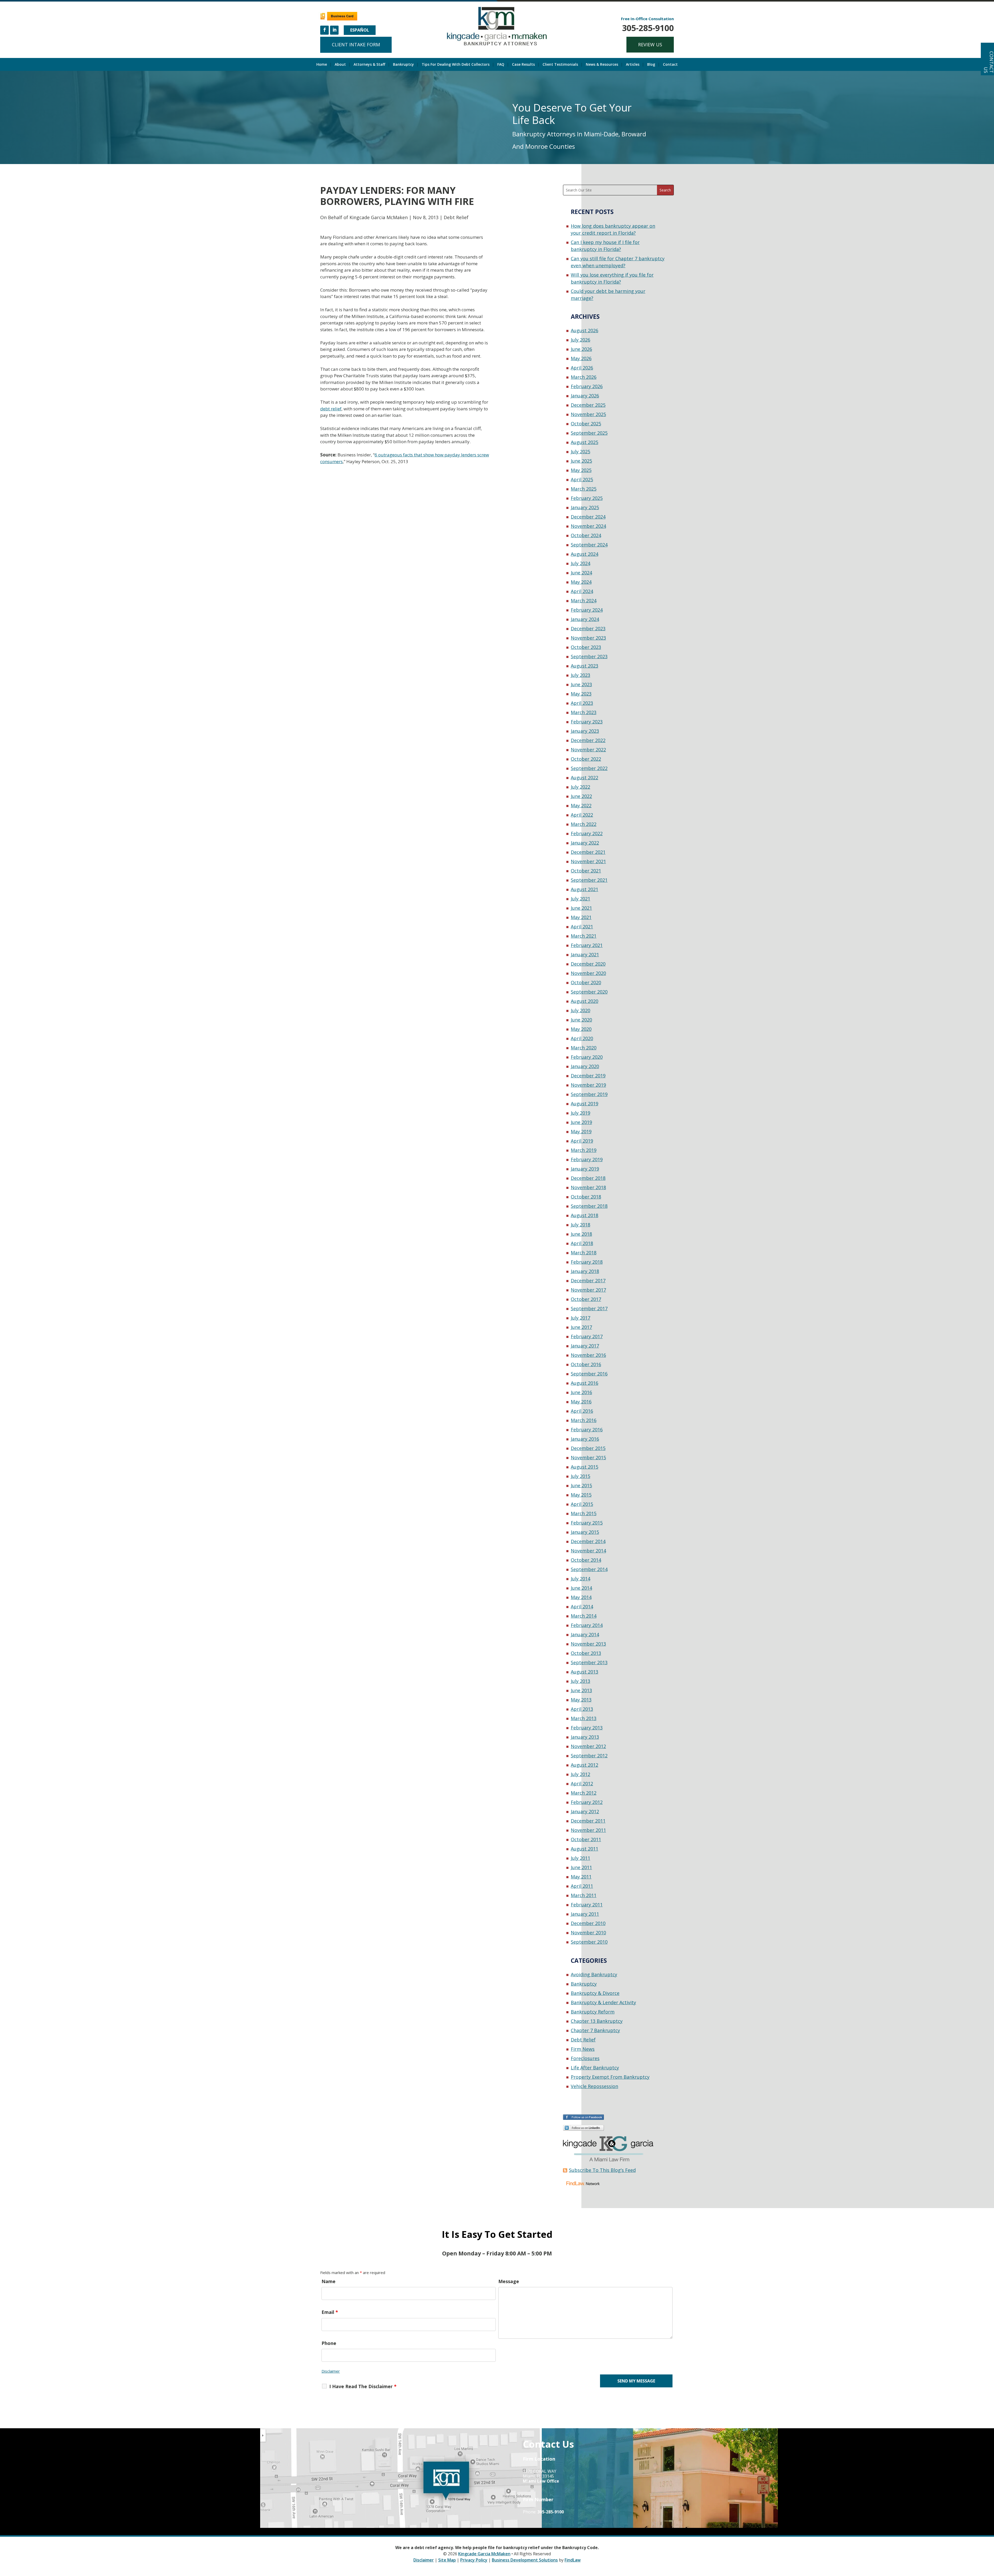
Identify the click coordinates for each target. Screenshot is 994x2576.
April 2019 (582, 1141)
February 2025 (587, 498)
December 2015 (588, 1448)
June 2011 (581, 1867)
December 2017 (588, 1280)
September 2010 (589, 1942)
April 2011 (582, 1886)
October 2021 (586, 871)
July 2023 (580, 675)
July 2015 (580, 1476)
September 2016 (589, 1374)
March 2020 (584, 1048)
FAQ (501, 65)
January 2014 (585, 1634)
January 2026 (585, 396)
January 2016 (585, 1439)
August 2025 (584, 442)
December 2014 (588, 1541)
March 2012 (584, 1793)
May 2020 (581, 1029)
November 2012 (588, 1746)
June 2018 (581, 1234)
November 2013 (588, 1644)
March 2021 (584, 936)
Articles (633, 65)
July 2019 (580, 1113)
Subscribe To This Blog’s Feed (602, 2170)
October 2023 (586, 647)
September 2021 (589, 880)
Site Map (447, 2560)
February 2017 (587, 1336)
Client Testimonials (560, 65)
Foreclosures (585, 2058)
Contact (670, 65)
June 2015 (581, 1485)
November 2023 (588, 638)
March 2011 (584, 1895)
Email (330, 2312)
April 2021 (582, 927)
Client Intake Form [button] (356, 45)
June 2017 (581, 1327)
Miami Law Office (541, 2481)
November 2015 (588, 1457)
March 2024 (584, 601)
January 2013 (585, 1737)
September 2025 (589, 433)
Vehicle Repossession (594, 2086)
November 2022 (588, 750)
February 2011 (587, 1905)
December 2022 (588, 740)
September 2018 (589, 1206)
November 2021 (588, 861)
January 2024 (585, 619)
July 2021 (580, 899)
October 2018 (586, 1197)
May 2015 (581, 1495)
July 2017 (580, 1318)
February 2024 (587, 610)
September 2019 (589, 1094)
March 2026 (584, 377)
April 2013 (582, 1709)
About (340, 65)
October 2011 (586, 1839)
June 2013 (581, 1690)
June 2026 (581, 349)
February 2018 (587, 1262)
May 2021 (581, 917)
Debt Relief (456, 217)
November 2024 (588, 526)
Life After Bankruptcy (595, 2068)
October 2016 (586, 1364)
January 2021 (585, 954)
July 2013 (580, 1681)
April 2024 (582, 591)
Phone (329, 2343)
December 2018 (588, 1178)
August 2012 (584, 1765)
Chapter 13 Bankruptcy (597, 2021)
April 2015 (582, 1504)
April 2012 (582, 1783)
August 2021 (584, 889)
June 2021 (581, 908)
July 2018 (580, 1225)
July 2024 (580, 563)
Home (322, 65)
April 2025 (582, 479)
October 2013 (586, 1653)
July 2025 (580, 451)
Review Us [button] (650, 45)
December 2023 (588, 628)
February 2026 (587, 386)
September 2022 (589, 768)
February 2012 (587, 1802)
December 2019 (588, 1076)
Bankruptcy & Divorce (595, 1993)
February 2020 (587, 1057)
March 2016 (584, 1420)
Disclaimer (331, 2371)
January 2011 (585, 1914)
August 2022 (584, 778)
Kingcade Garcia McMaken (379, 217)
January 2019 (585, 1169)
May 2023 (581, 694)
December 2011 (588, 1821)
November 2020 (588, 973)
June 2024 (581, 573)
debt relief (331, 409)
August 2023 (584, 666)
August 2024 (584, 554)
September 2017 (589, 1308)
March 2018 (584, 1253)
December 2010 (588, 1923)
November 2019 (588, 1085)
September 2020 (589, 992)
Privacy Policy (474, 2560)
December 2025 (588, 405)
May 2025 (581, 470)
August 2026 (584, 330)
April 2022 (582, 815)
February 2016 (587, 1430)
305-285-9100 (648, 28)
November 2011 (588, 1830)
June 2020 (581, 1020)
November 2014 (588, 1551)
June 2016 (581, 1392)
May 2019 (581, 1131)
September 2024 (589, 545)
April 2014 (582, 1607)
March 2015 (584, 1513)
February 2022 (587, 833)
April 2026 (582, 368)
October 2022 (586, 759)
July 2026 (580, 340)
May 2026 (581, 358)
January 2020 (585, 1066)
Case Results (523, 65)
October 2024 (586, 535)
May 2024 (581, 582)
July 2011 (580, 1858)
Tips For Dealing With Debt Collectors (456, 65)
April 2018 (582, 1243)
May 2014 (581, 1597)
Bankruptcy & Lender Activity (603, 2002)
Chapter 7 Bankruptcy (595, 2030)
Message (509, 2281)
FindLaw (573, 2560)
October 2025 (586, 424)
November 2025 (588, 414)
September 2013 (589, 1662)
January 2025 (585, 507)
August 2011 (584, 1849)
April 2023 (582, 703)
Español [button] (360, 30)
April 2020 (582, 1038)
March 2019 (584, 1150)
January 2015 (585, 1532)
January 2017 (585, 1346)
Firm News (583, 2049)
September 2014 (589, 1569)
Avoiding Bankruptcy (594, 1974)
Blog (651, 65)
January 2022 (585, 843)
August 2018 (584, 1215)
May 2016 (581, 1402)
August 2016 (584, 1383)
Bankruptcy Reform (593, 2012)
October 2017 (586, 1299)
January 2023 (585, 731)
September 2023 (589, 656)
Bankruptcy (403, 65)
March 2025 (584, 489)
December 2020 (588, 964)
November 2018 (588, 1187)
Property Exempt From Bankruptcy (610, 2077)
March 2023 (584, 712)
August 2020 (584, 1001)
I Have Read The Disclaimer (363, 2386)
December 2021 (588, 852)
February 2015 (587, 1523)
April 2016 (582, 1411)
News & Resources (602, 65)
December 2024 (588, 517)
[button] (989, 2538)
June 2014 (581, 1588)
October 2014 (586, 1560)
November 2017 (588, 1290)
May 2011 (581, 1877)
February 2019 (587, 1159)
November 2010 (588, 1933)
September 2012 (589, 1756)
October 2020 (586, 982)
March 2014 (584, 1616)
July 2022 (580, 787)
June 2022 (581, 796)
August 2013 (584, 1672)
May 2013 (581, 1700)
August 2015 (584, 1467)
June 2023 (581, 684)
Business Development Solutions (525, 2560)
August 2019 (584, 1104)
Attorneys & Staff (369, 65)
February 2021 (587, 945)
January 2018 (585, 1271)
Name (328, 2281)
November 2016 (588, 1355)
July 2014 (580, 1579)
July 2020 (580, 1010)
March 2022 (584, 824)
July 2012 (580, 1774)
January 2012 (585, 1811)
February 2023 (587, 722)
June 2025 (581, 461)
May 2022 (581, 805)
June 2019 (581, 1122)
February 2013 (587, 1728)
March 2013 (584, 1718)
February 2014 (587, 1625)
